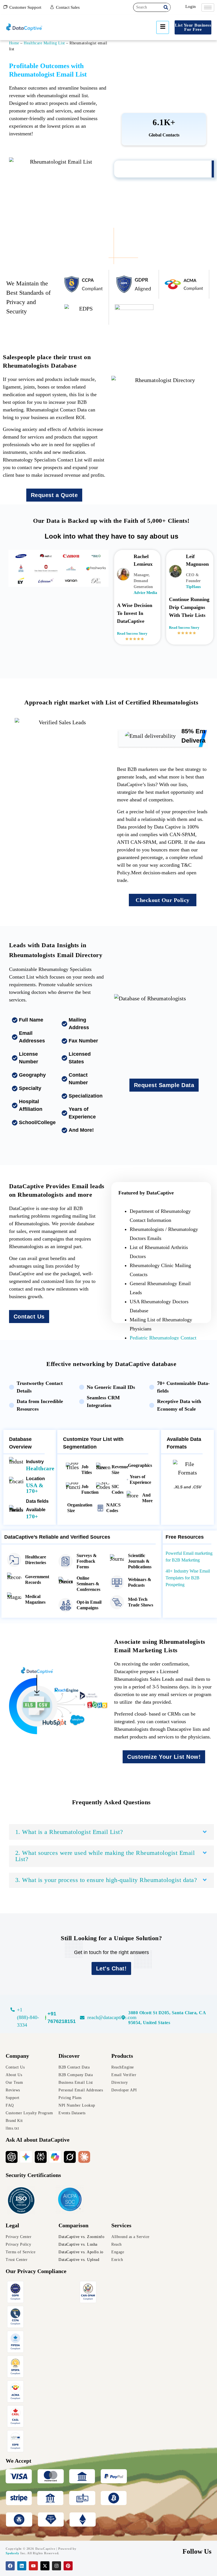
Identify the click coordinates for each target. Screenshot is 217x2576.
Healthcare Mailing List (44, 43)
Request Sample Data (164, 1085)
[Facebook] (10, 2566)
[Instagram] (57, 2566)
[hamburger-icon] (208, 7)
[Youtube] (33, 2566)
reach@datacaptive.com (112, 2017)
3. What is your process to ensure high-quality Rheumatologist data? (106, 1880)
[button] (111, 1832)
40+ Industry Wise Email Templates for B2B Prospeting (188, 1578)
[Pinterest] (68, 2566)
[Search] (166, 7)
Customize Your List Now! (164, 1757)
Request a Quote (54, 495)
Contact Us (29, 1317)
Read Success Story (132, 633)
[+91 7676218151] (61, 2018)
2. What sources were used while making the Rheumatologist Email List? (105, 1856)
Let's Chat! (111, 1968)
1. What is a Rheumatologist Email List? (69, 1832)
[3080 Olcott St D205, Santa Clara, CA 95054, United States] (123, 2018)
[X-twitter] (45, 2566)
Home (14, 43)
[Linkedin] (22, 2566)
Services (121, 2225)
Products (122, 2056)
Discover (69, 2056)
